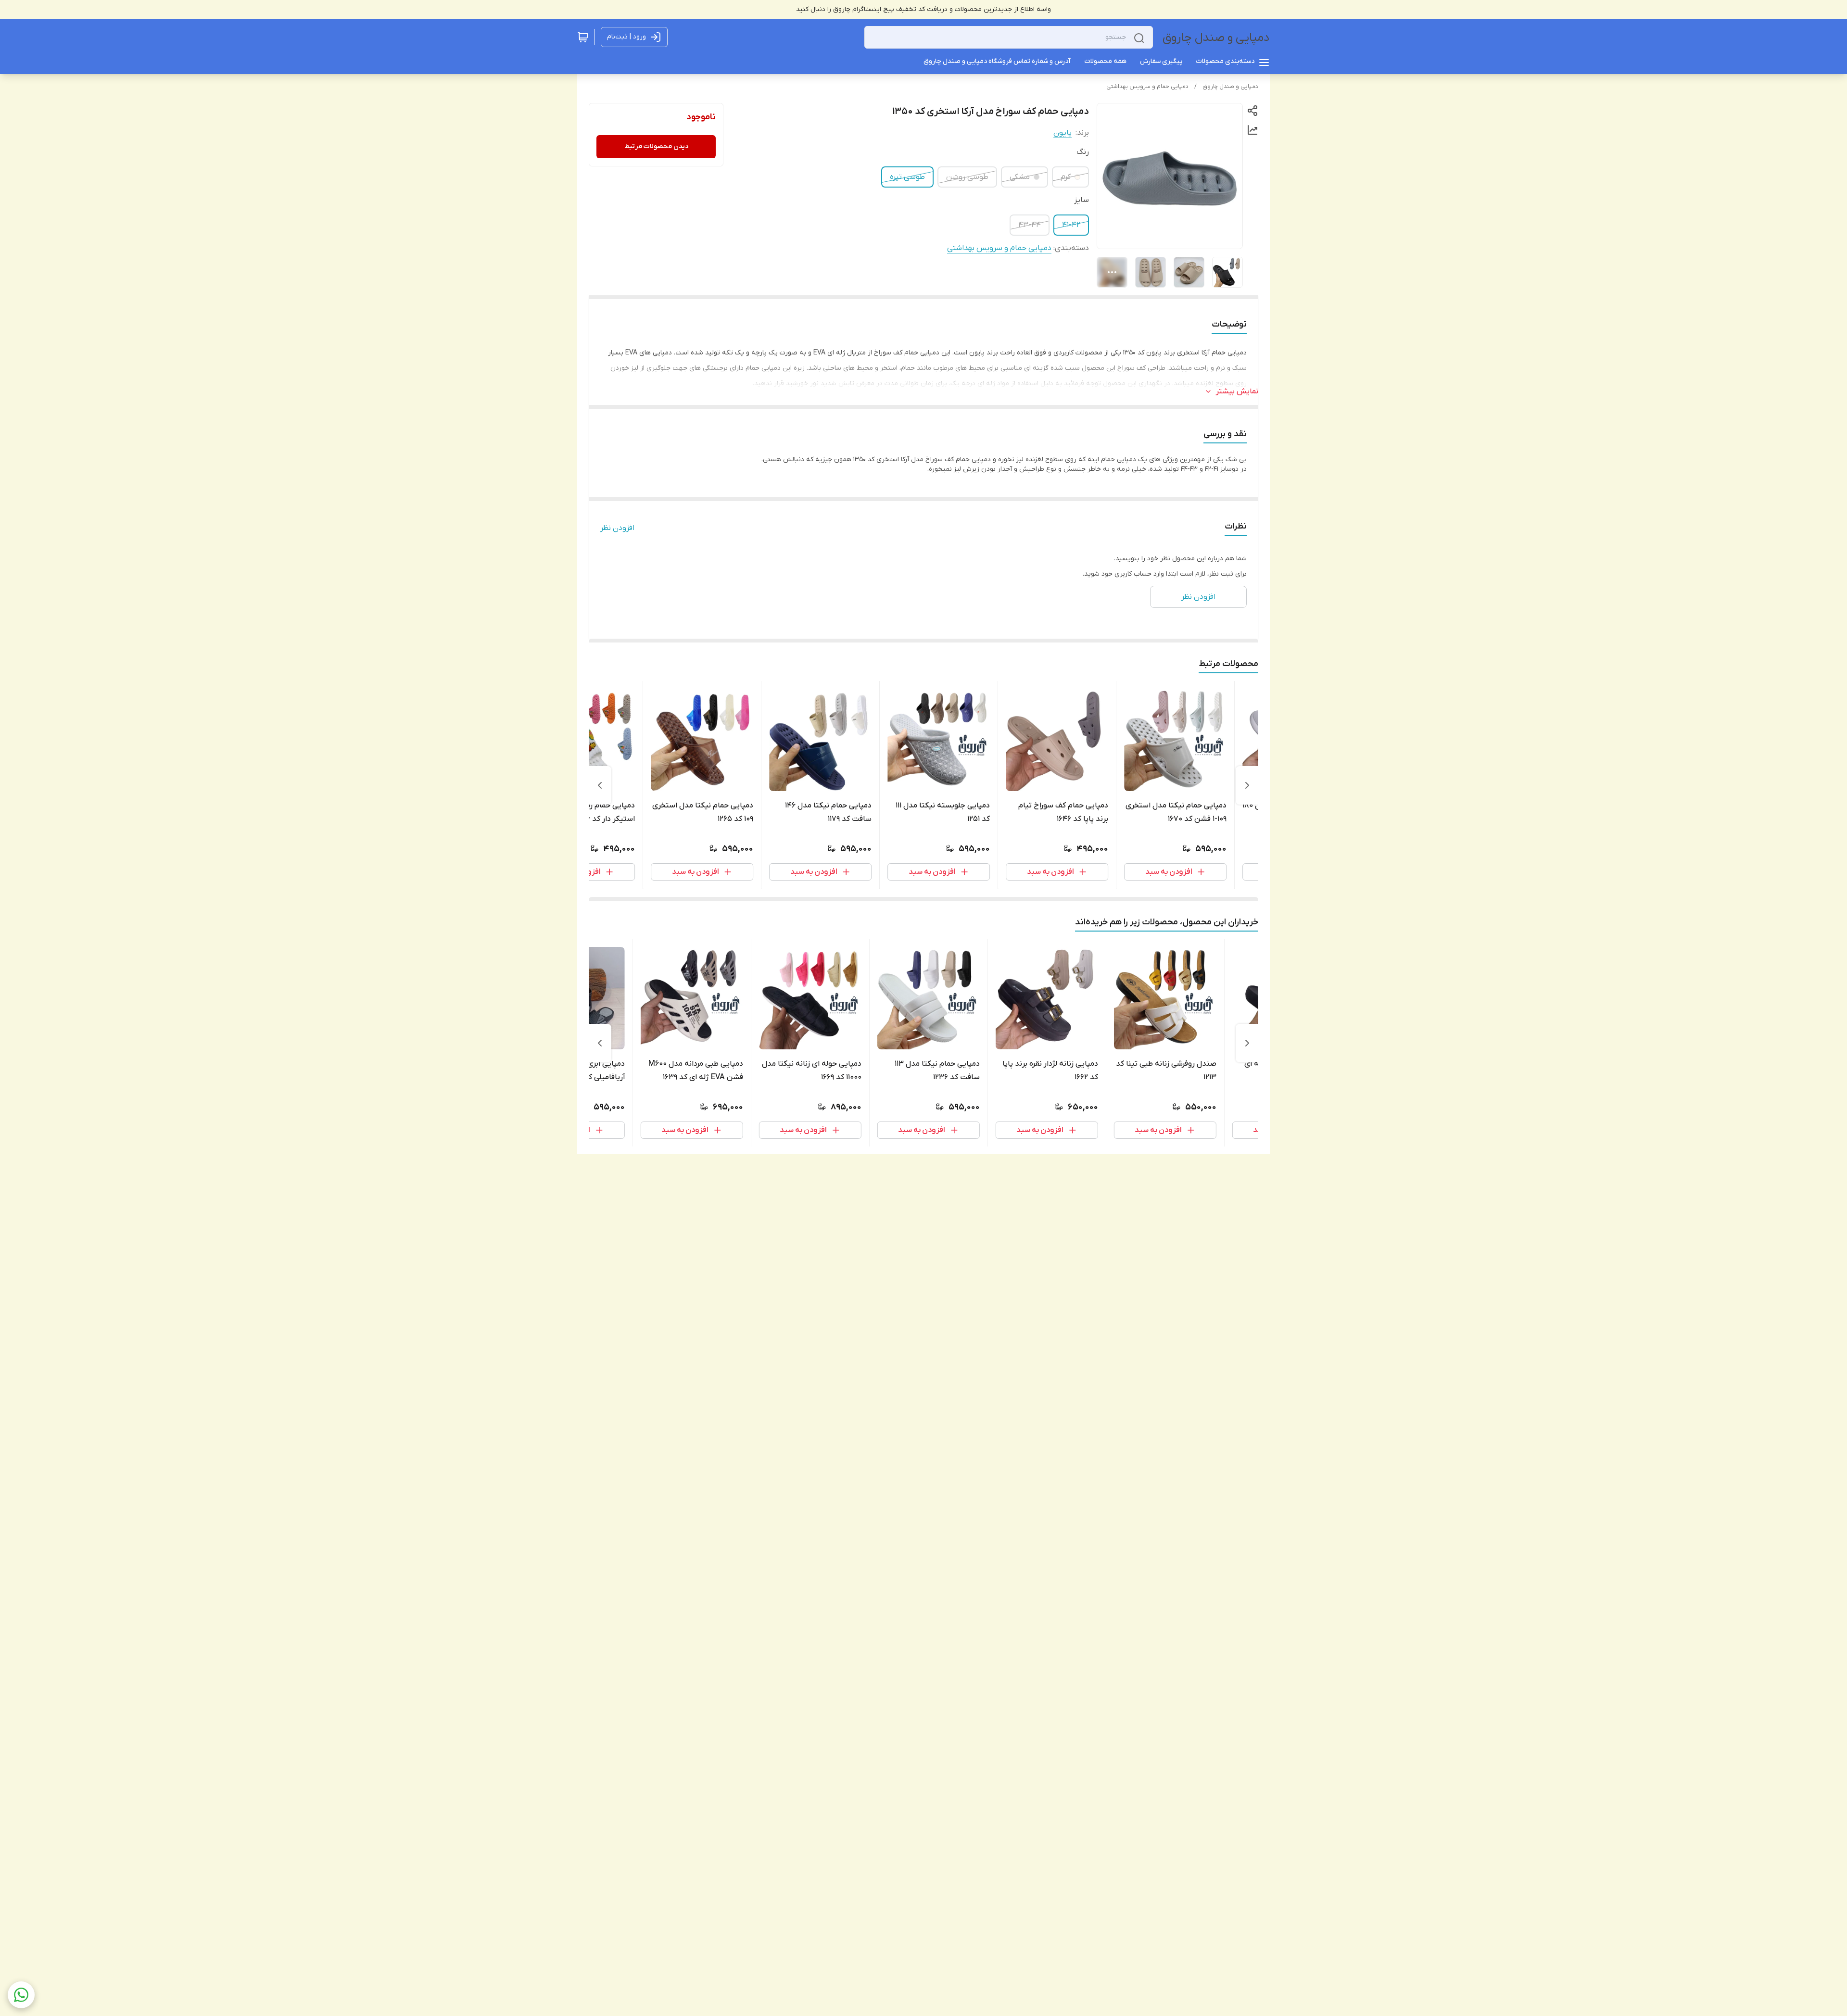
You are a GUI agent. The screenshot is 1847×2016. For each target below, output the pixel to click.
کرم (1066, 177)
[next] (600, 785)
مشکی (1020, 177)
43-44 (1030, 225)
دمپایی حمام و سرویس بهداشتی (1147, 87)
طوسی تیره (907, 177)
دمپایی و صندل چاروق (1216, 38)
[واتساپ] (21, 1995)
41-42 (1071, 225)
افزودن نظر (617, 528)
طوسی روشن (967, 177)
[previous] (1247, 785)
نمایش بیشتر (1237, 391)
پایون (1063, 133)
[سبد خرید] (583, 37)
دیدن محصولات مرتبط (656, 146)
